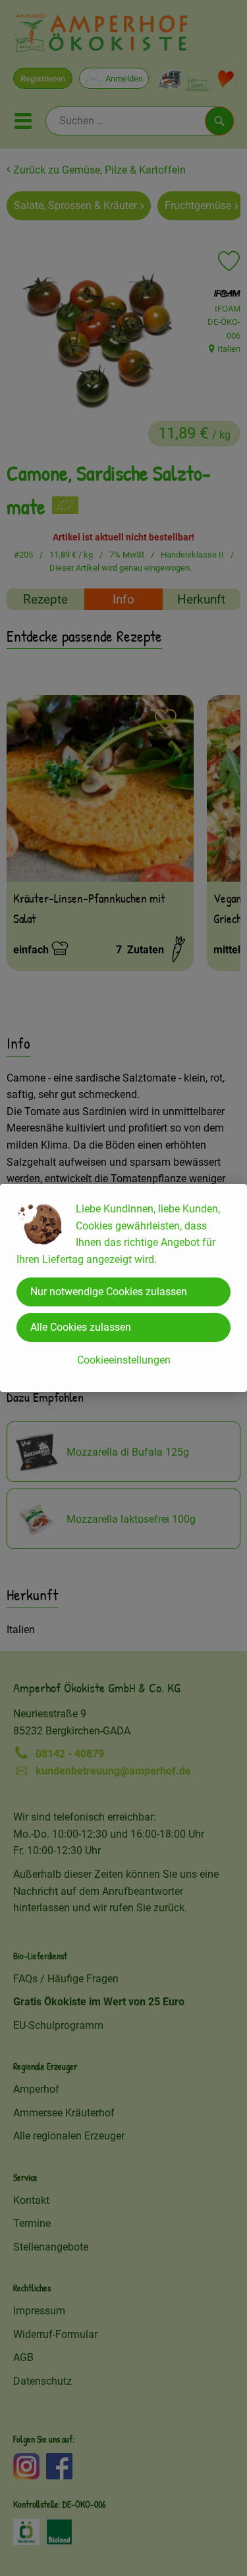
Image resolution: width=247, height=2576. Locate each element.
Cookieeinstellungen (124, 1360)
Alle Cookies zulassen (81, 1327)
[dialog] (123, 1288)
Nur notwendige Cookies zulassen (109, 1292)
